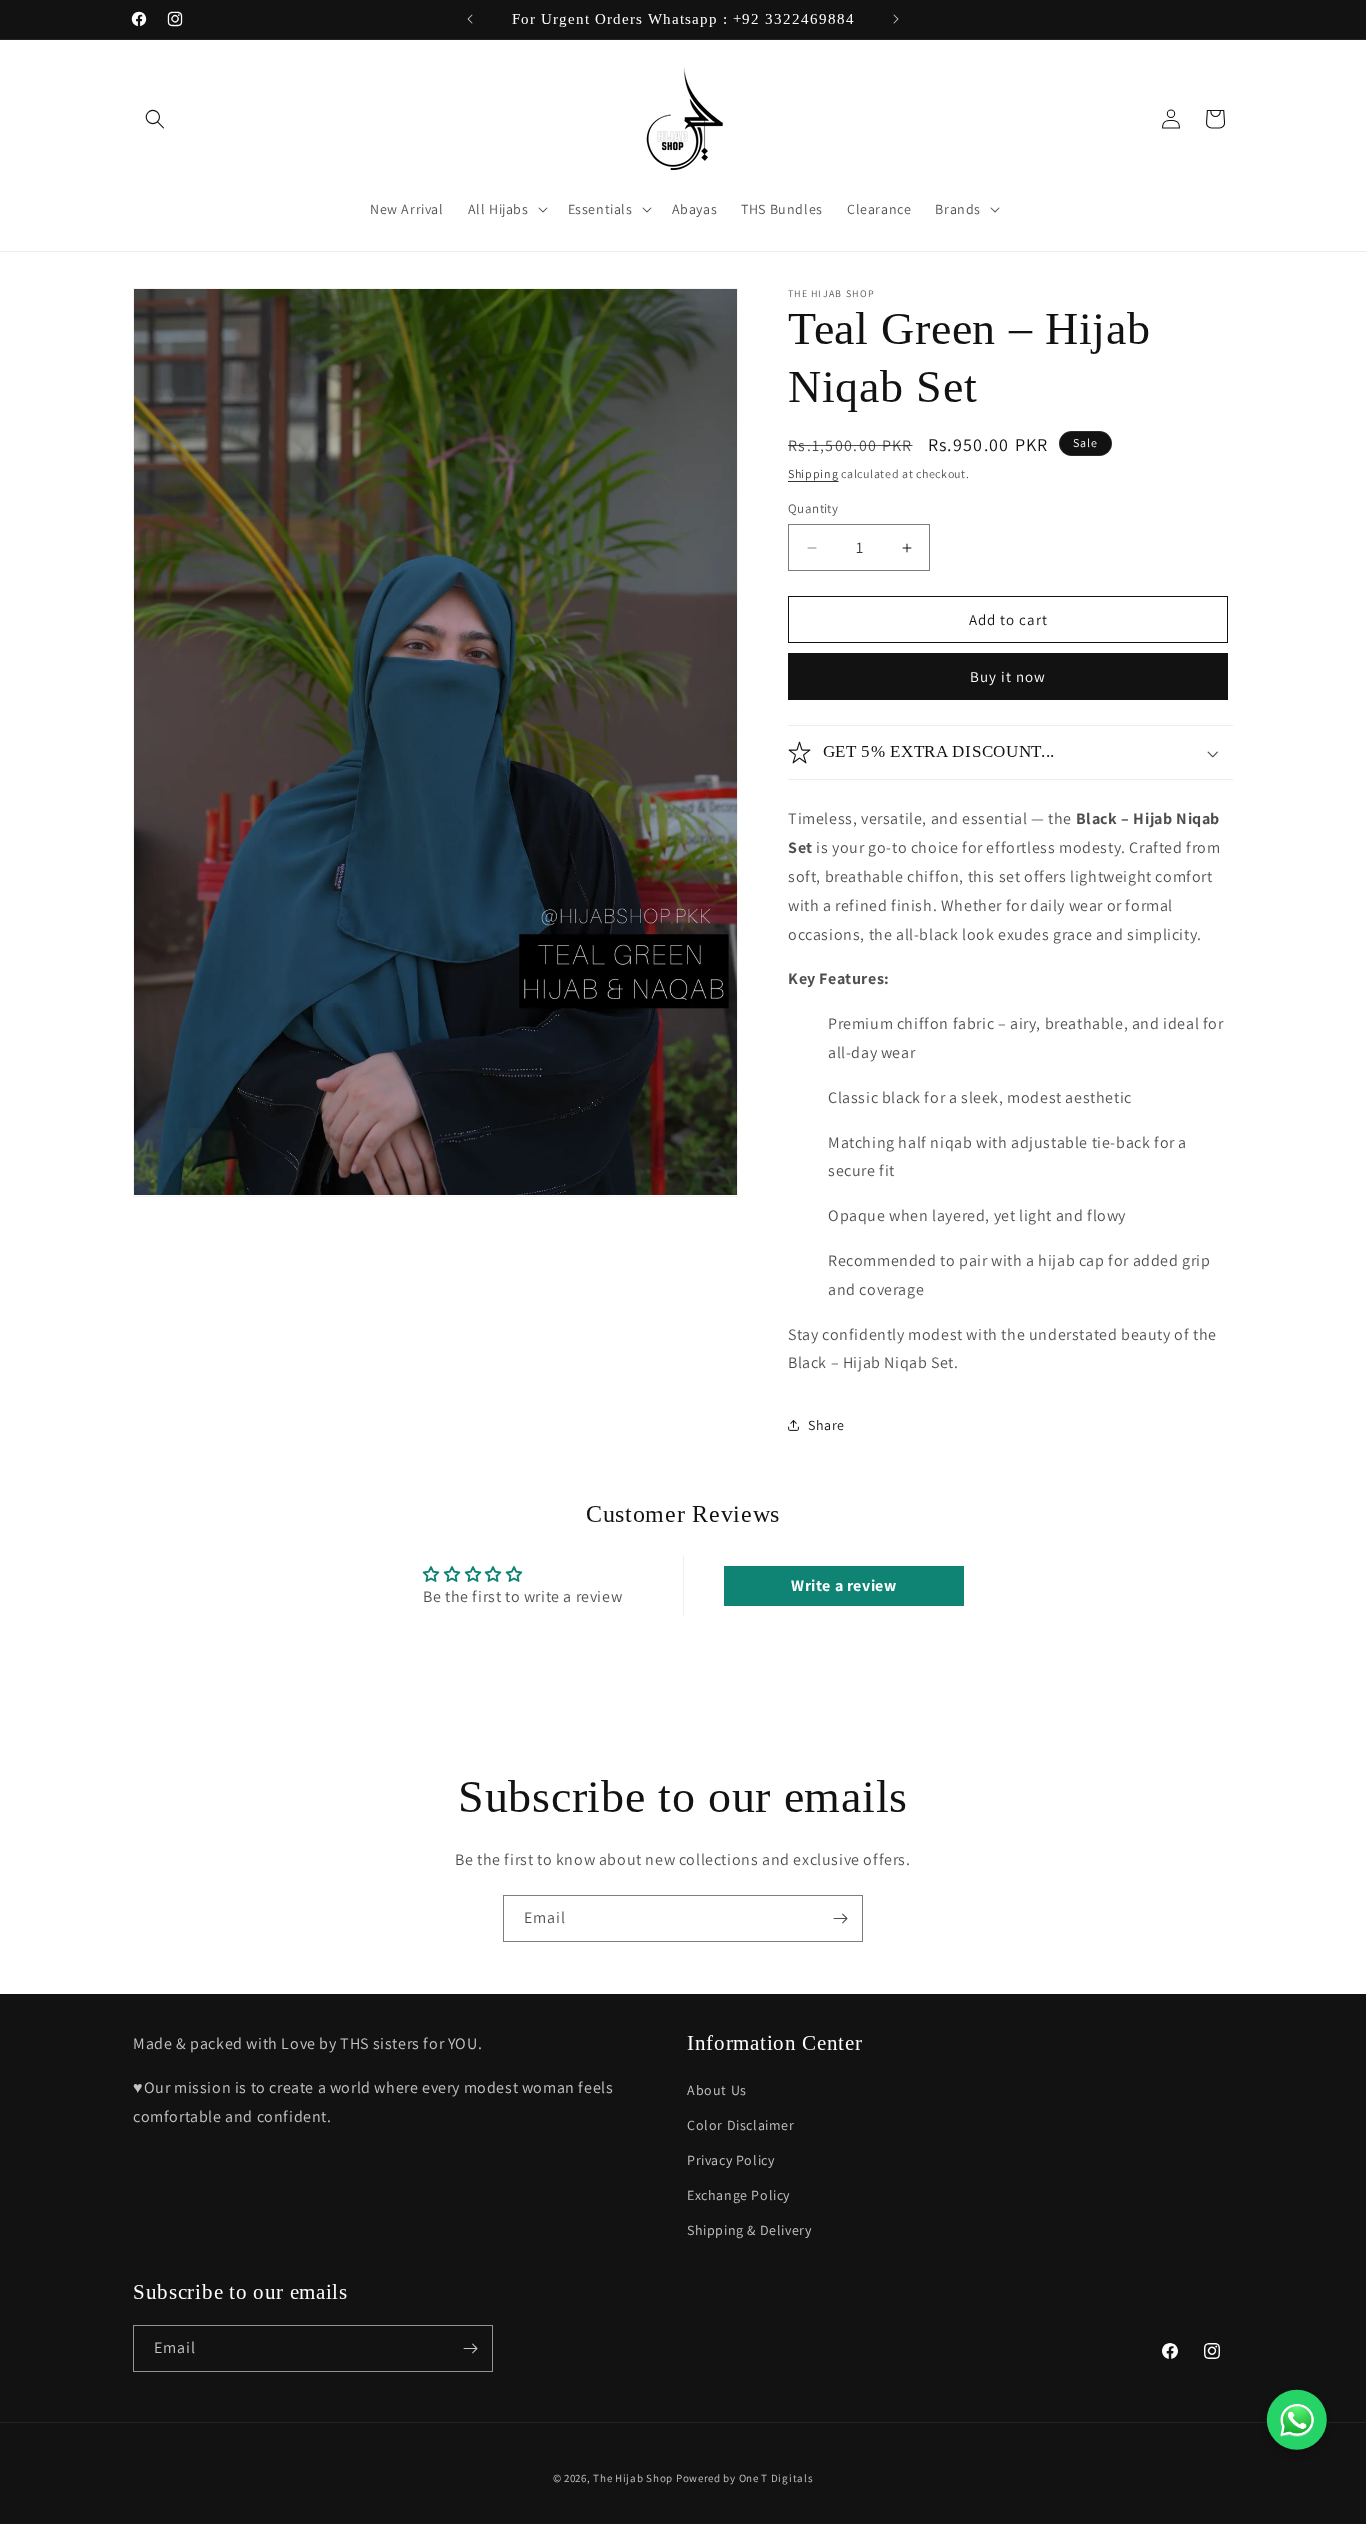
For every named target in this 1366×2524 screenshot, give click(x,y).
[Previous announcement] (470, 19)
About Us (717, 2090)
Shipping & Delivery (749, 2230)
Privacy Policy (730, 2160)
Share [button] (826, 1425)
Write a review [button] (843, 1585)
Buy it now (1008, 676)
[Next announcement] (896, 19)
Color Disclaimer (741, 2125)
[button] (155, 119)
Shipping (813, 473)
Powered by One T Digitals (745, 2478)
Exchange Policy (738, 2195)
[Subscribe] (840, 1918)
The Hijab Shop (633, 2478)
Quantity (813, 508)
